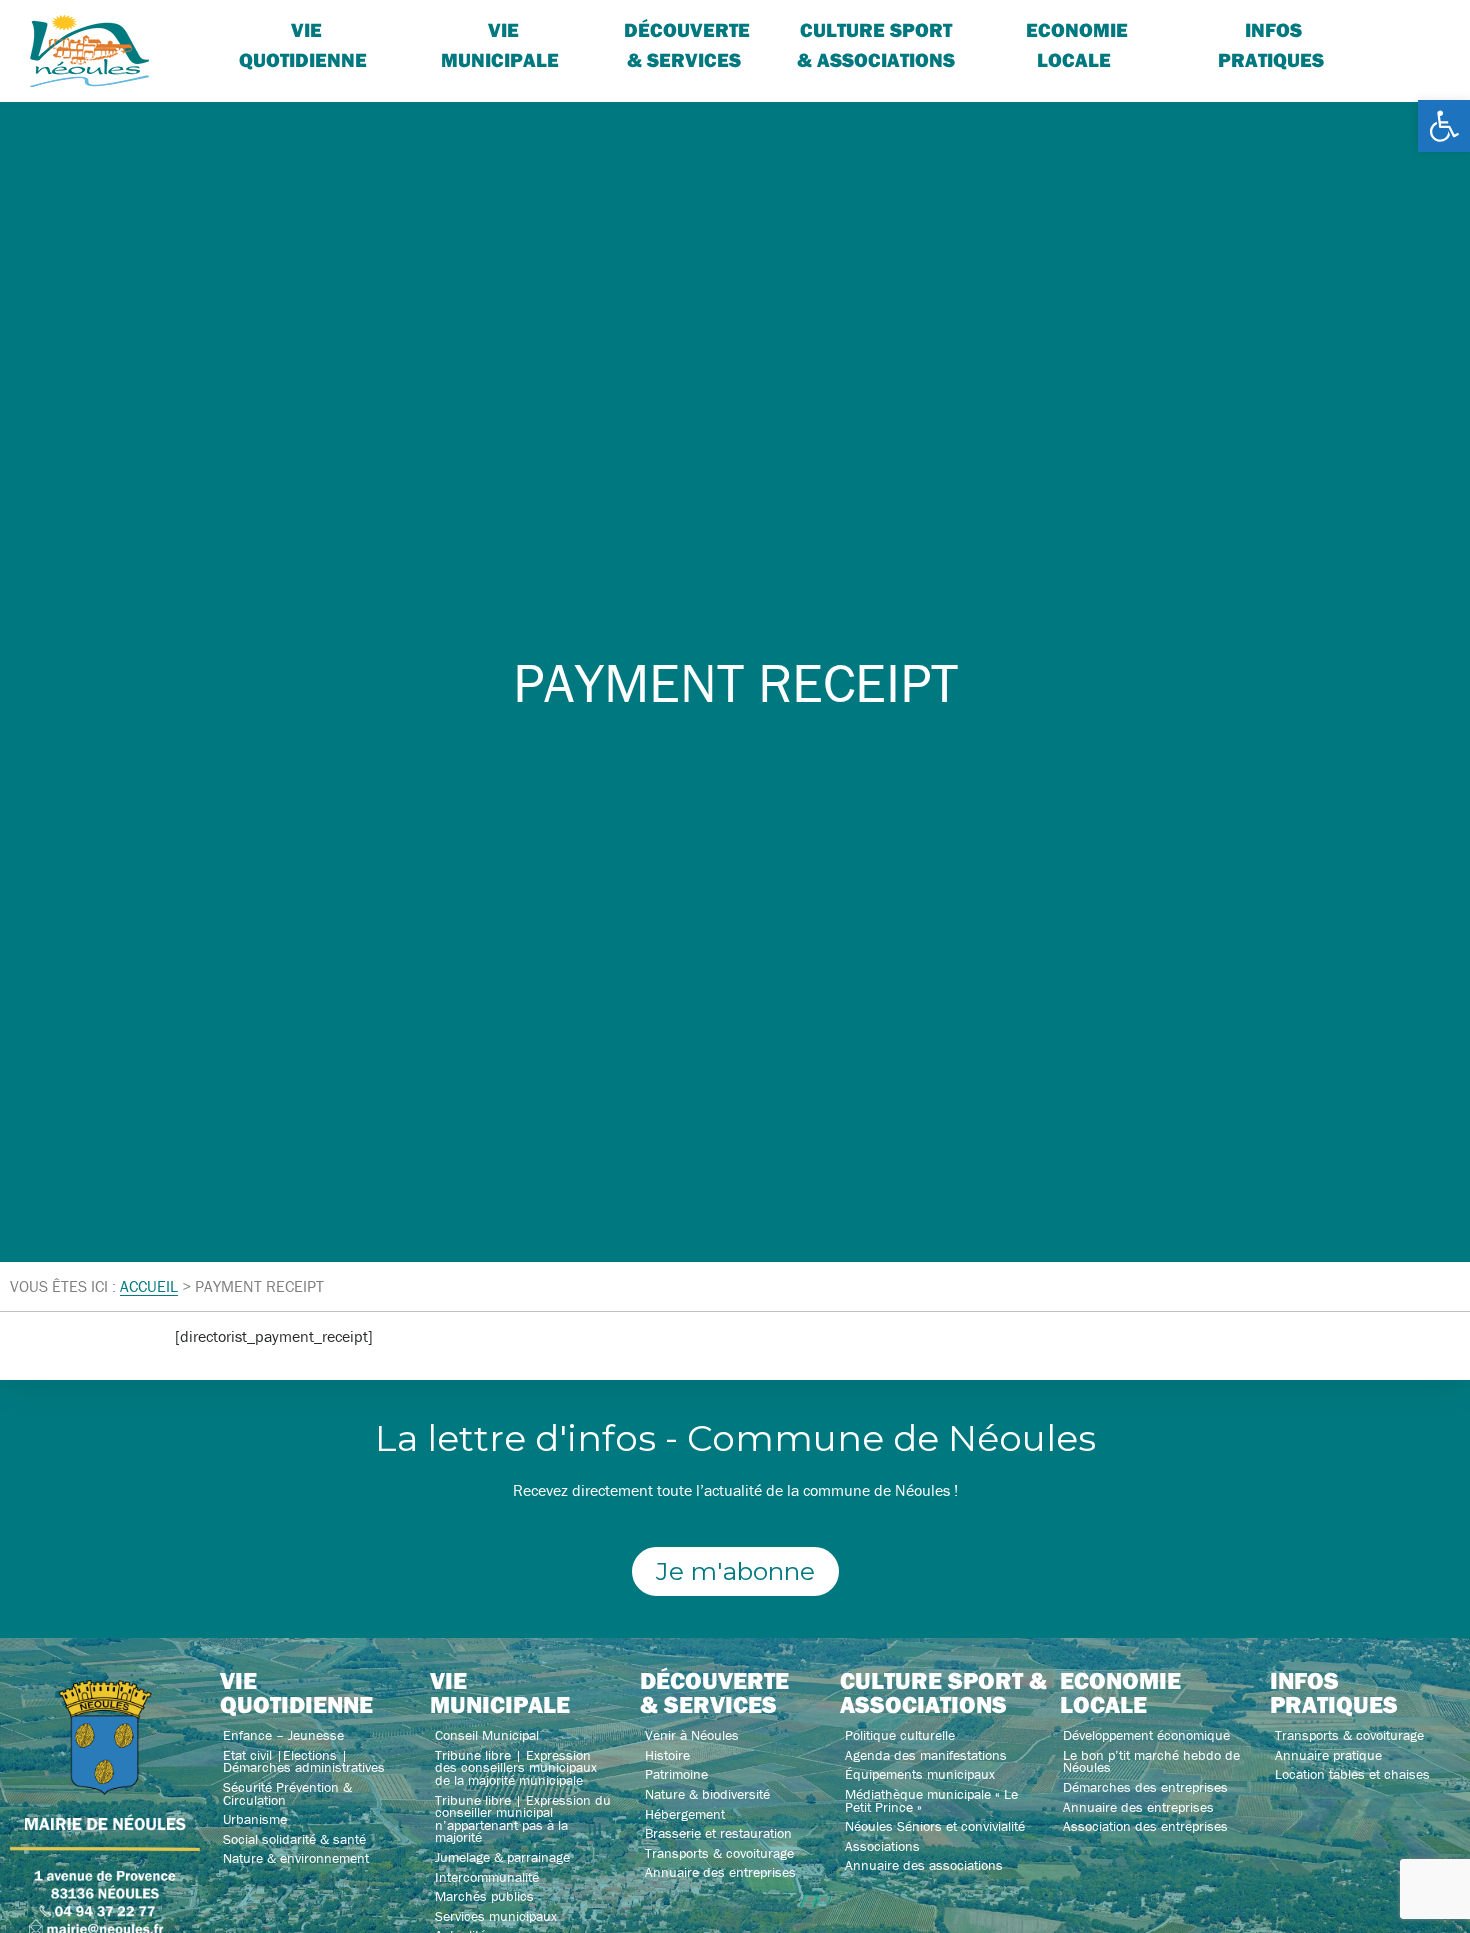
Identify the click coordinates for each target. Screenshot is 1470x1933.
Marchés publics (484, 1896)
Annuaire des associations (924, 1865)
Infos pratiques (1271, 44)
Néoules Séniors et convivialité (935, 1826)
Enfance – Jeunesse (283, 1735)
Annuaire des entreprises (720, 1872)
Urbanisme (255, 1819)
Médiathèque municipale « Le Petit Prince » (931, 1800)
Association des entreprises (1145, 1826)
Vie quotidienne (303, 44)
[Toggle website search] (1395, 29)
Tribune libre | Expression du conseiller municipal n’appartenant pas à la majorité (523, 1819)
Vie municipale (500, 1692)
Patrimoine (676, 1774)
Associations (882, 1846)
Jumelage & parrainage (502, 1857)
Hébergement (685, 1814)
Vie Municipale (500, 44)
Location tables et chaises (1352, 1774)
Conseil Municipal (487, 1735)
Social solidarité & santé (294, 1839)
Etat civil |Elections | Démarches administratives (304, 1761)
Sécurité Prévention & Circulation (287, 1793)
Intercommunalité (487, 1877)
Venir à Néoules (692, 1735)
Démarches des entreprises (1145, 1787)
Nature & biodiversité (707, 1794)
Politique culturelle (900, 1735)
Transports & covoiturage (719, 1853)
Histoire (667, 1755)
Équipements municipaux (920, 1774)
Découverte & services (687, 44)
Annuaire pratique (1328, 1755)
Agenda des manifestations (926, 1755)
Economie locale (1077, 44)
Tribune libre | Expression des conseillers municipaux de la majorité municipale (516, 1767)
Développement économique (1146, 1735)
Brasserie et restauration (718, 1833)
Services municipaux (496, 1916)
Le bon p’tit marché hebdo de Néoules (1151, 1761)
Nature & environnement (296, 1858)
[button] (1444, 126)
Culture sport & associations (876, 44)
